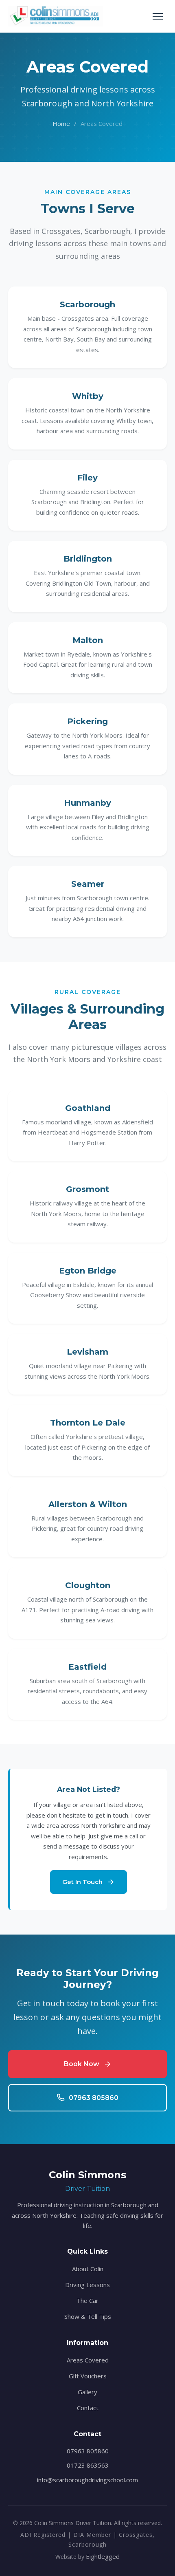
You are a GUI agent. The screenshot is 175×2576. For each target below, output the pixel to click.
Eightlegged (103, 2556)
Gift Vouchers (88, 2376)
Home (61, 123)
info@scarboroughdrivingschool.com (87, 2480)
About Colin (88, 2269)
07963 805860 (88, 2451)
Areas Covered (88, 2360)
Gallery (87, 2392)
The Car (87, 2301)
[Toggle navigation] (158, 16)
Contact (88, 2408)
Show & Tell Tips (88, 2316)
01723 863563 (88, 2465)
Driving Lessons (87, 2285)
